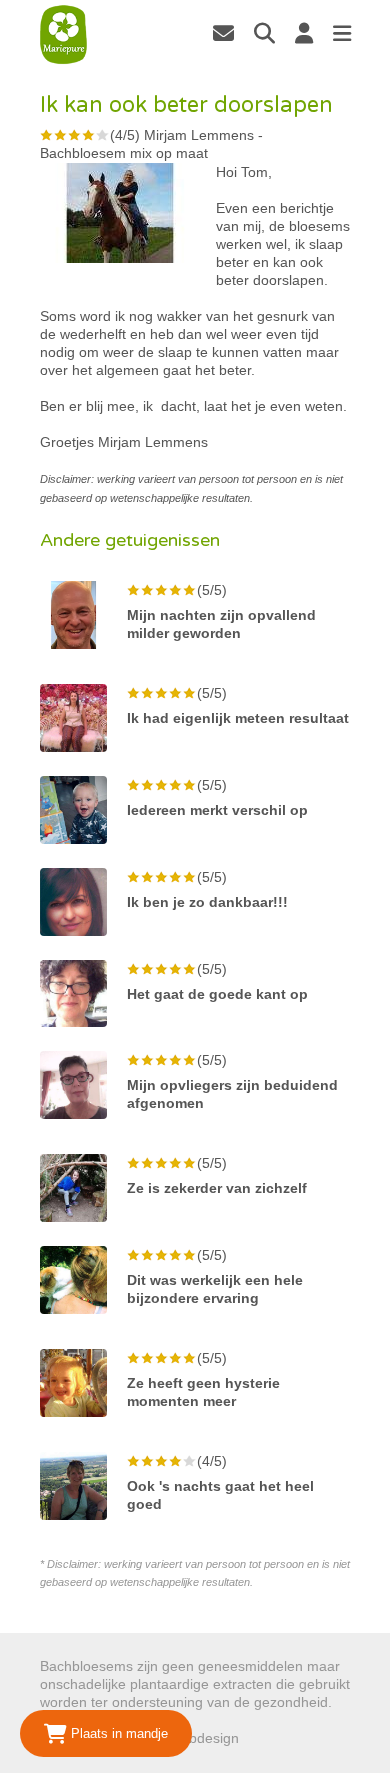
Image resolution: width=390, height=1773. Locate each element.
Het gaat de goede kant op (217, 994)
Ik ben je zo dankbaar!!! (207, 902)
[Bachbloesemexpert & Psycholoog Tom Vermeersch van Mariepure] (223, 33)
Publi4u (266, 1738)
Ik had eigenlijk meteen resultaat (238, 718)
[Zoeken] (264, 33)
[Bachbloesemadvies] (64, 35)
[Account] (304, 33)
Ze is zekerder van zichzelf (217, 1188)
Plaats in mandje (117, 1733)
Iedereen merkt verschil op (217, 810)
